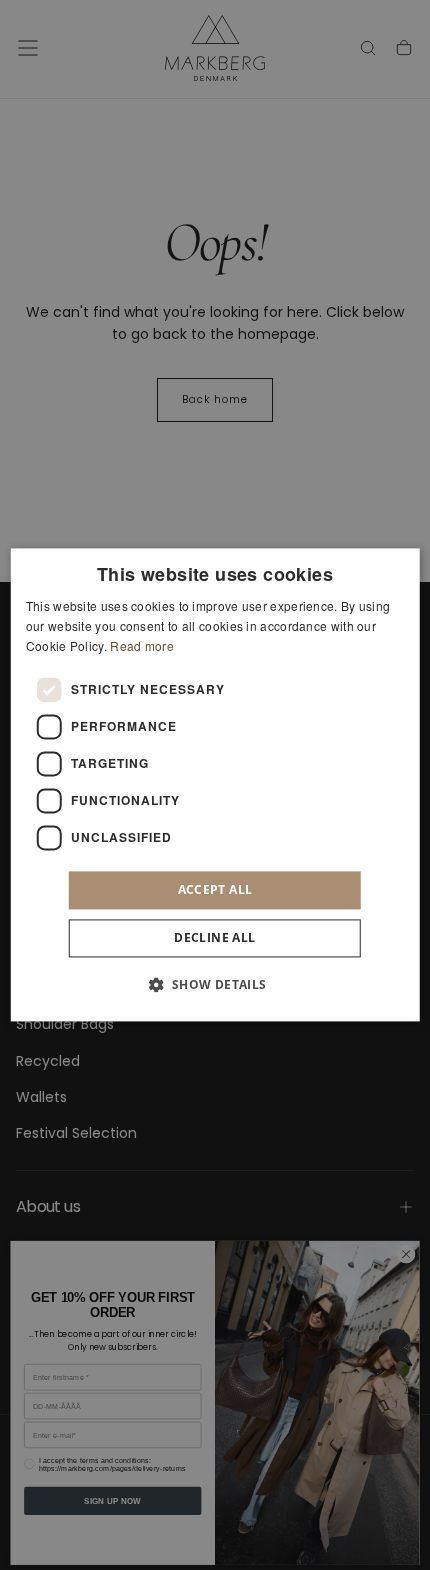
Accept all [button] (215, 889)
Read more (142, 645)
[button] (214, 985)
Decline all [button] (214, 938)
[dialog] (215, 784)
